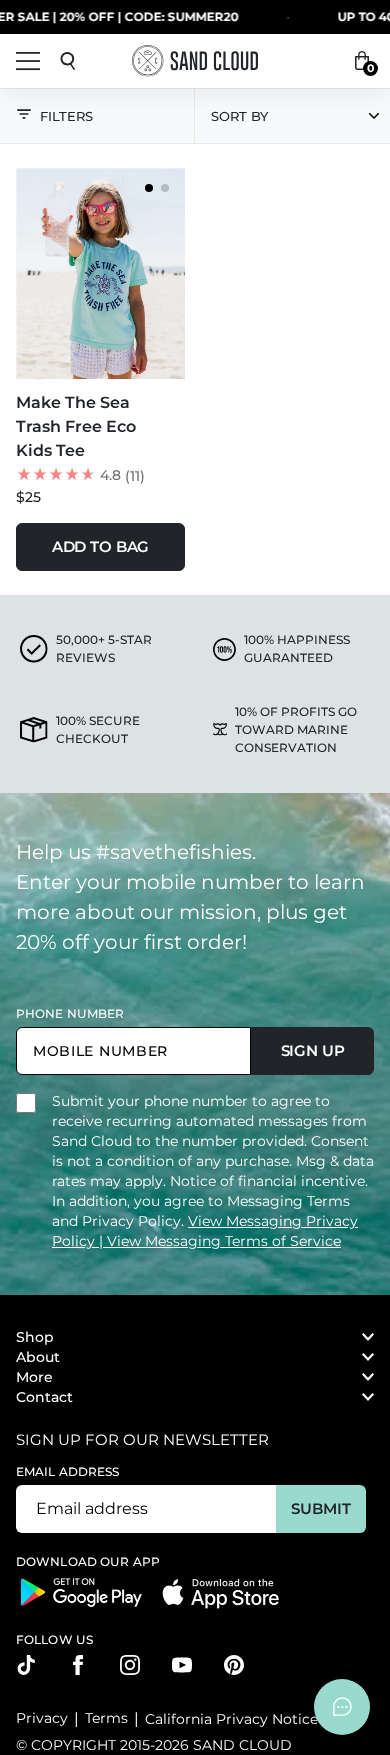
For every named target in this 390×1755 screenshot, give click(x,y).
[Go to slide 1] (149, 188)
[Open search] (68, 61)
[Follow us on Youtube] (182, 1665)
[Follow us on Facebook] (78, 1665)
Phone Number (70, 1013)
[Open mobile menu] (28, 61)
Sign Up (313, 1050)
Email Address (68, 1471)
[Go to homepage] (195, 60)
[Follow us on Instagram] (130, 1665)
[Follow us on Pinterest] (234, 1665)
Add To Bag (101, 546)
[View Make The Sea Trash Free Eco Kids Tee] (100, 273)
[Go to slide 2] (165, 188)
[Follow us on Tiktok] (26, 1665)
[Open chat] (342, 1707)
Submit (320, 1508)
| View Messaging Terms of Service (220, 1241)
